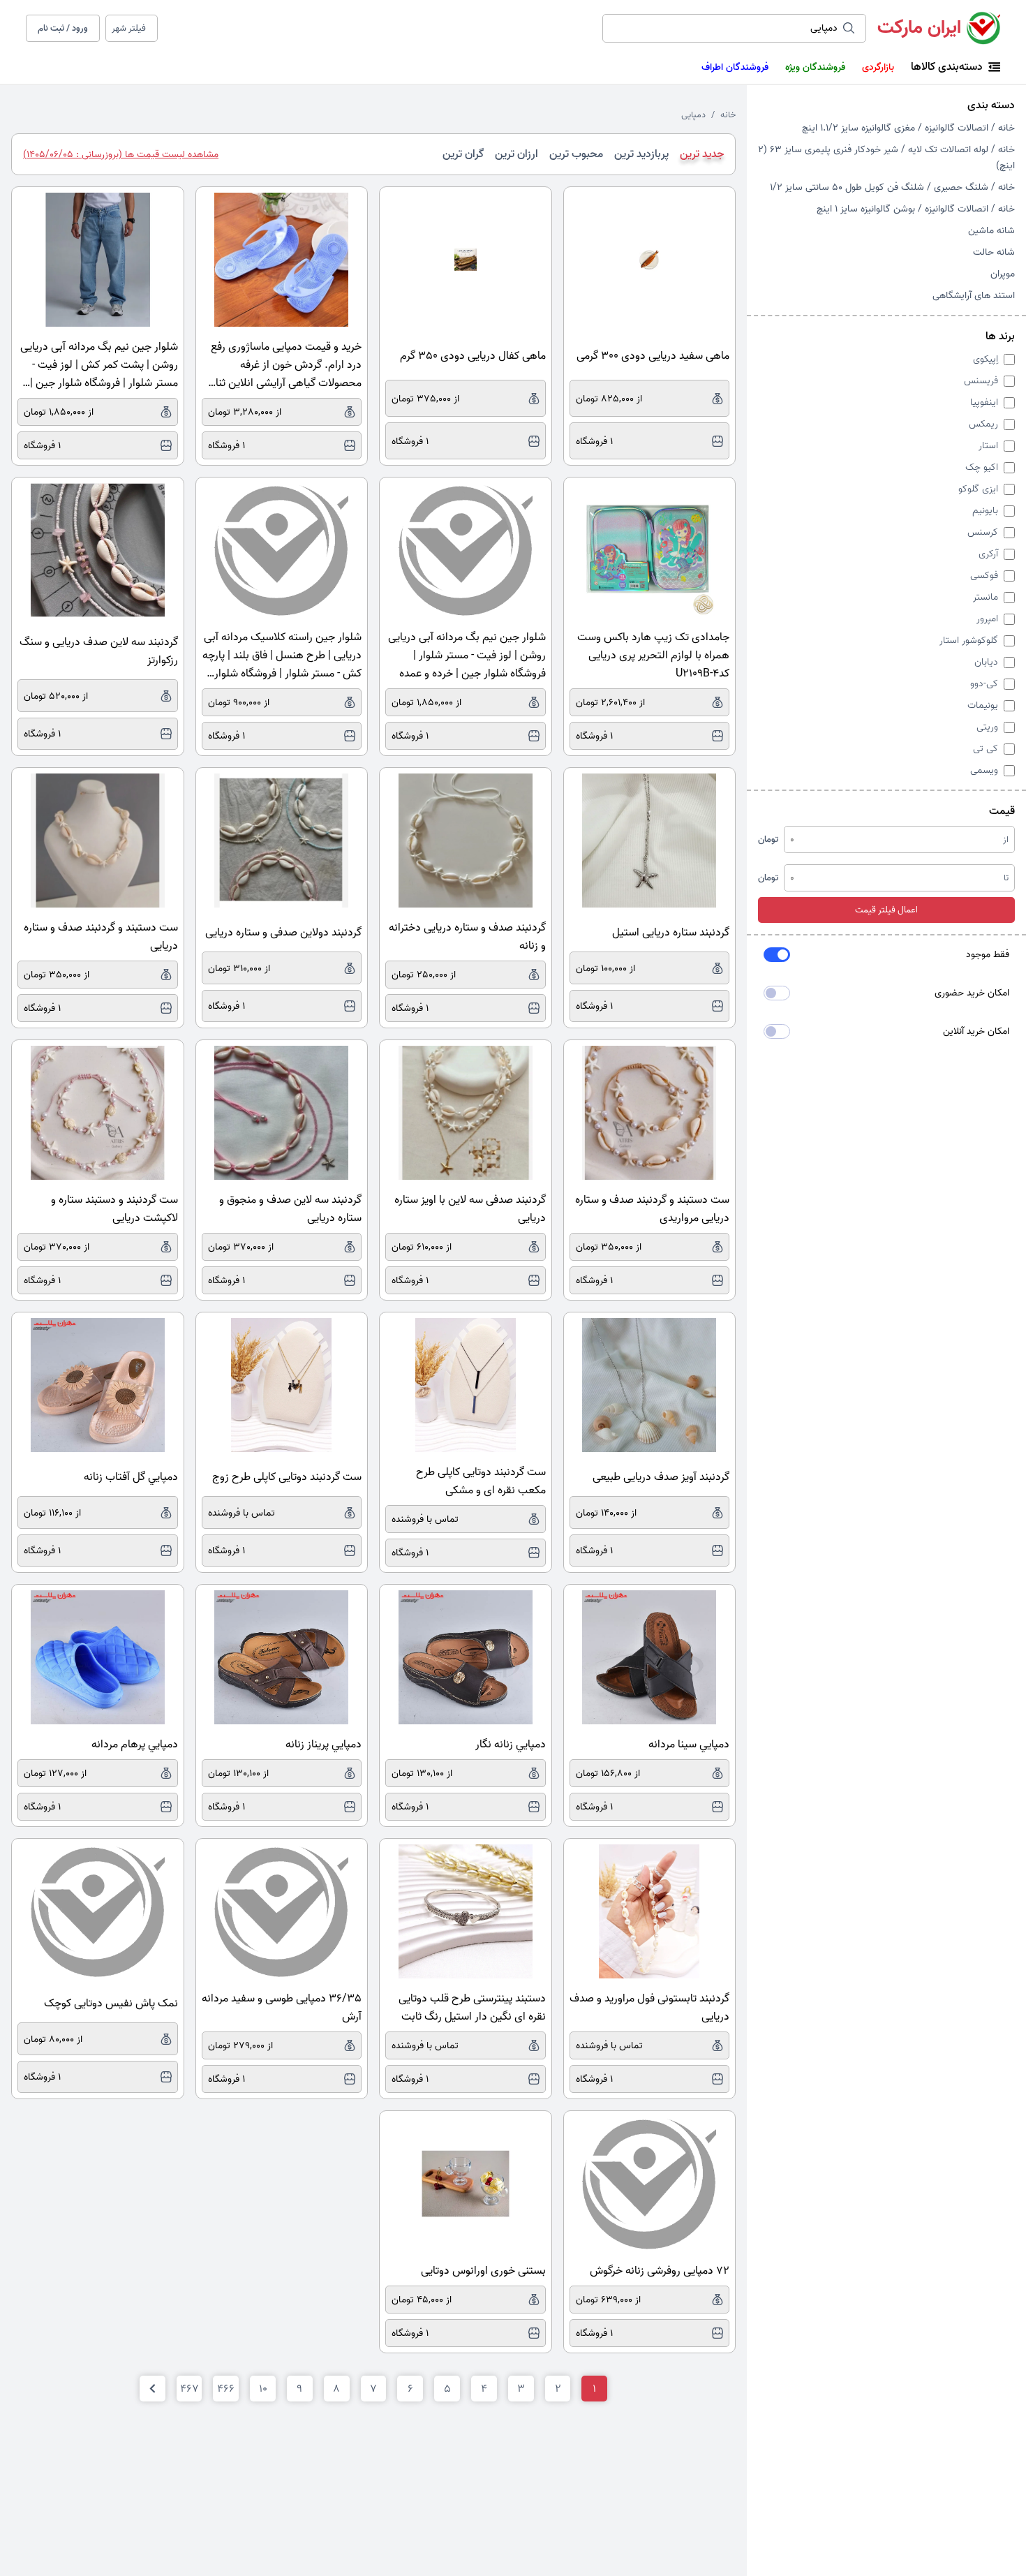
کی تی (986, 749)
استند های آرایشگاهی (974, 296)
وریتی (987, 727)
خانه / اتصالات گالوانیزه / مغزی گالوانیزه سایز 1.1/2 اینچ (908, 128)
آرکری (988, 554)
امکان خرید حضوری (972, 993)
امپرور (987, 619)
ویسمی (984, 770)
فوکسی (984, 576)
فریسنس (981, 381)
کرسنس (983, 532)
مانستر (986, 597)
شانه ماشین (991, 231)
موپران (1003, 274)
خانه (728, 115)
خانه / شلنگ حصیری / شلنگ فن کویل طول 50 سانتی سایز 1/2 (892, 187)
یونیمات (983, 705)
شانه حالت (994, 252)
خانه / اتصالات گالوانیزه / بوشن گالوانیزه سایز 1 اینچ (916, 209)
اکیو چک (982, 467)
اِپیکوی (986, 359)
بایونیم (985, 511)
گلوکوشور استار (969, 641)
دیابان (986, 662)
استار (988, 446)
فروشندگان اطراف (735, 67)
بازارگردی (878, 67)
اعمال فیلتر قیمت (886, 910)
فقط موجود (988, 955)
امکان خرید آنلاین (976, 1031)
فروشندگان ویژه (815, 67)
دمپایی (693, 115)
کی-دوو (984, 684)
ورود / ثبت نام (63, 28)
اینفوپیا (984, 402)
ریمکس (983, 424)
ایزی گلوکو (978, 489)
